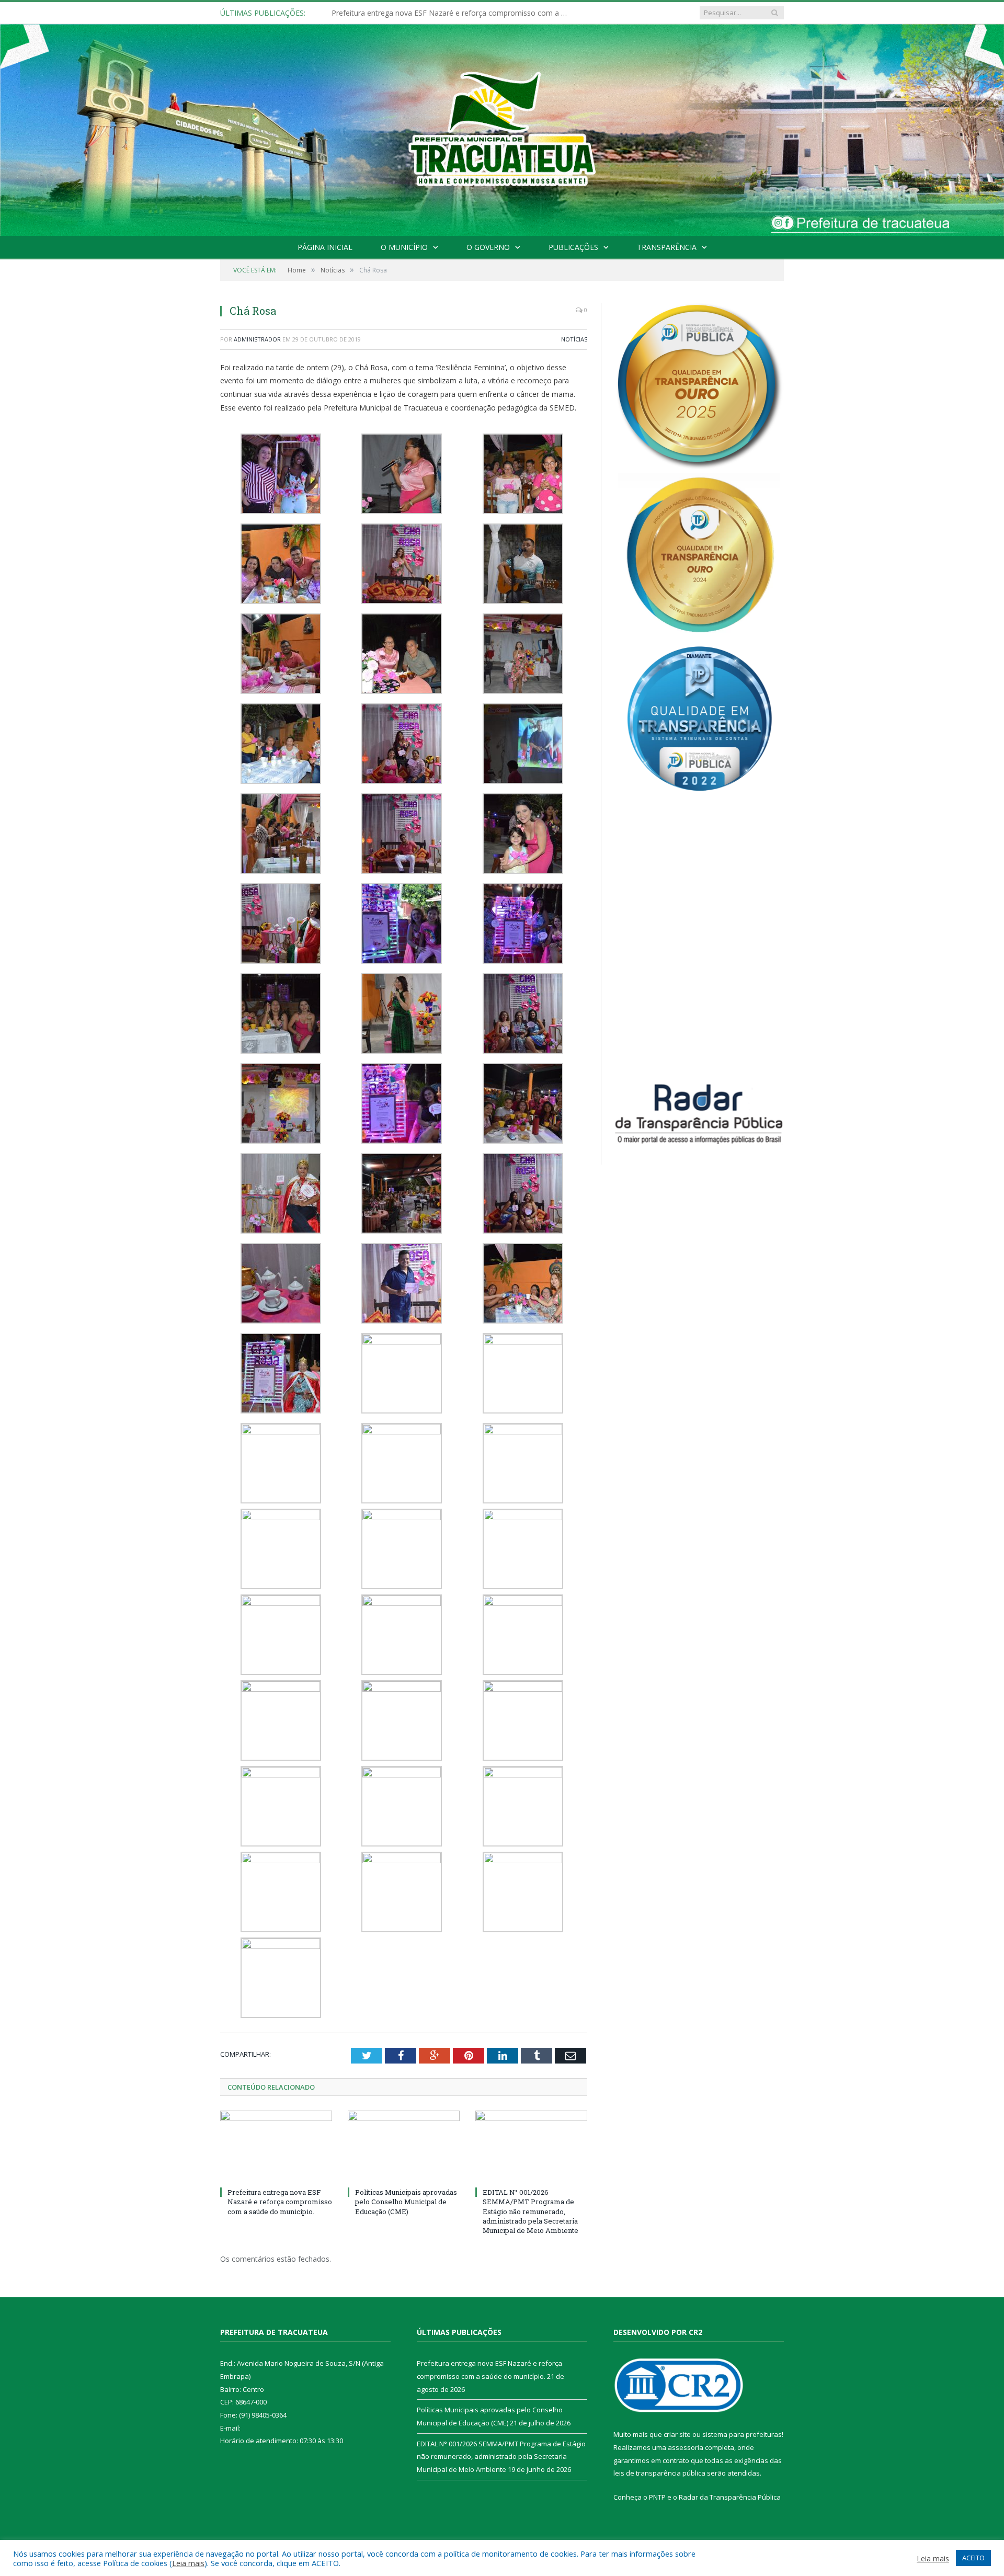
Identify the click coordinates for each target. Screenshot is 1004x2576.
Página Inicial (325, 247)
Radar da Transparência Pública (730, 2497)
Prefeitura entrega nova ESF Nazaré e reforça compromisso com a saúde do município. (280, 2202)
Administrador (257, 339)
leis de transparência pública (659, 2473)
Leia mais (188, 2563)
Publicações (573, 247)
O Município (404, 247)
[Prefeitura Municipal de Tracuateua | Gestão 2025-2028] (502, 142)
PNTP (657, 2497)
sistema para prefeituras (742, 2434)
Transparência (667, 247)
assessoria (686, 2447)
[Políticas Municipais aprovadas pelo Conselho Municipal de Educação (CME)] (404, 2147)
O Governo (488, 247)
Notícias (574, 339)
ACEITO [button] (973, 2558)
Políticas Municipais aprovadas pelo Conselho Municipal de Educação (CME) (452, 13)
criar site (677, 2434)
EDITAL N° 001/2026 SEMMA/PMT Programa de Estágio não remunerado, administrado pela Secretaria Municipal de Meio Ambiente (530, 2211)
